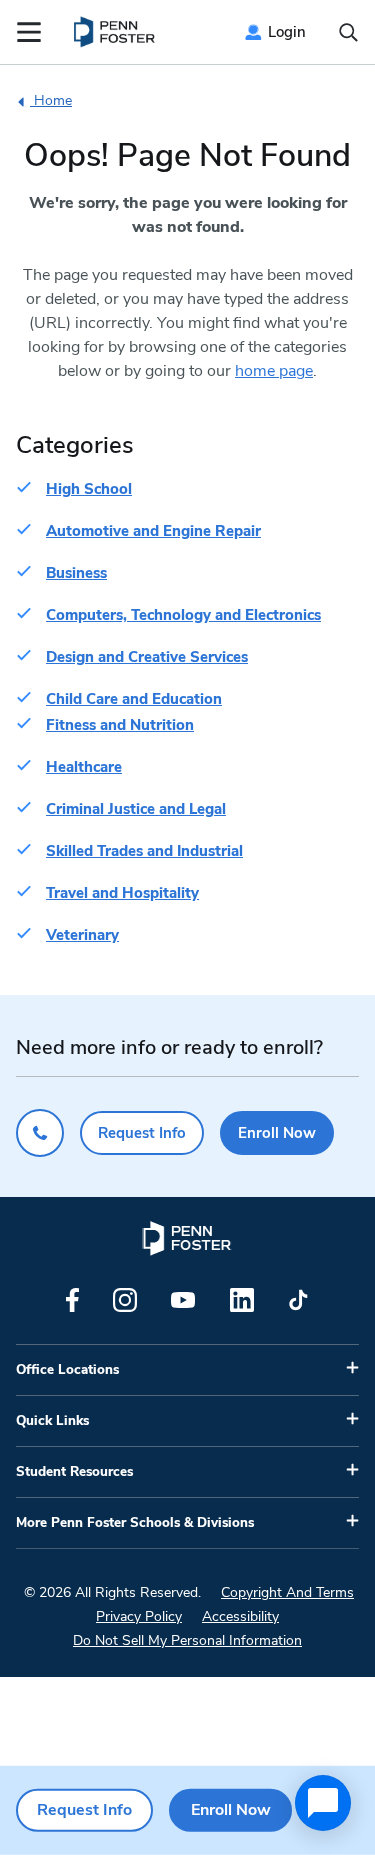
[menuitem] (115, 32)
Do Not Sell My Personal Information (187, 1640)
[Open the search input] (348, 32)
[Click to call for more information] (40, 1133)
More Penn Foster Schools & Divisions (135, 1523)
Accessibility (240, 1616)
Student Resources (74, 1472)
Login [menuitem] (287, 32)
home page (274, 371)
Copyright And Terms (287, 1592)
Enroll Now (277, 1133)
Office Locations (67, 1370)
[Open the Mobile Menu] (29, 32)
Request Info (142, 1133)
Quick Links (52, 1421)
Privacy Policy (139, 1616)
